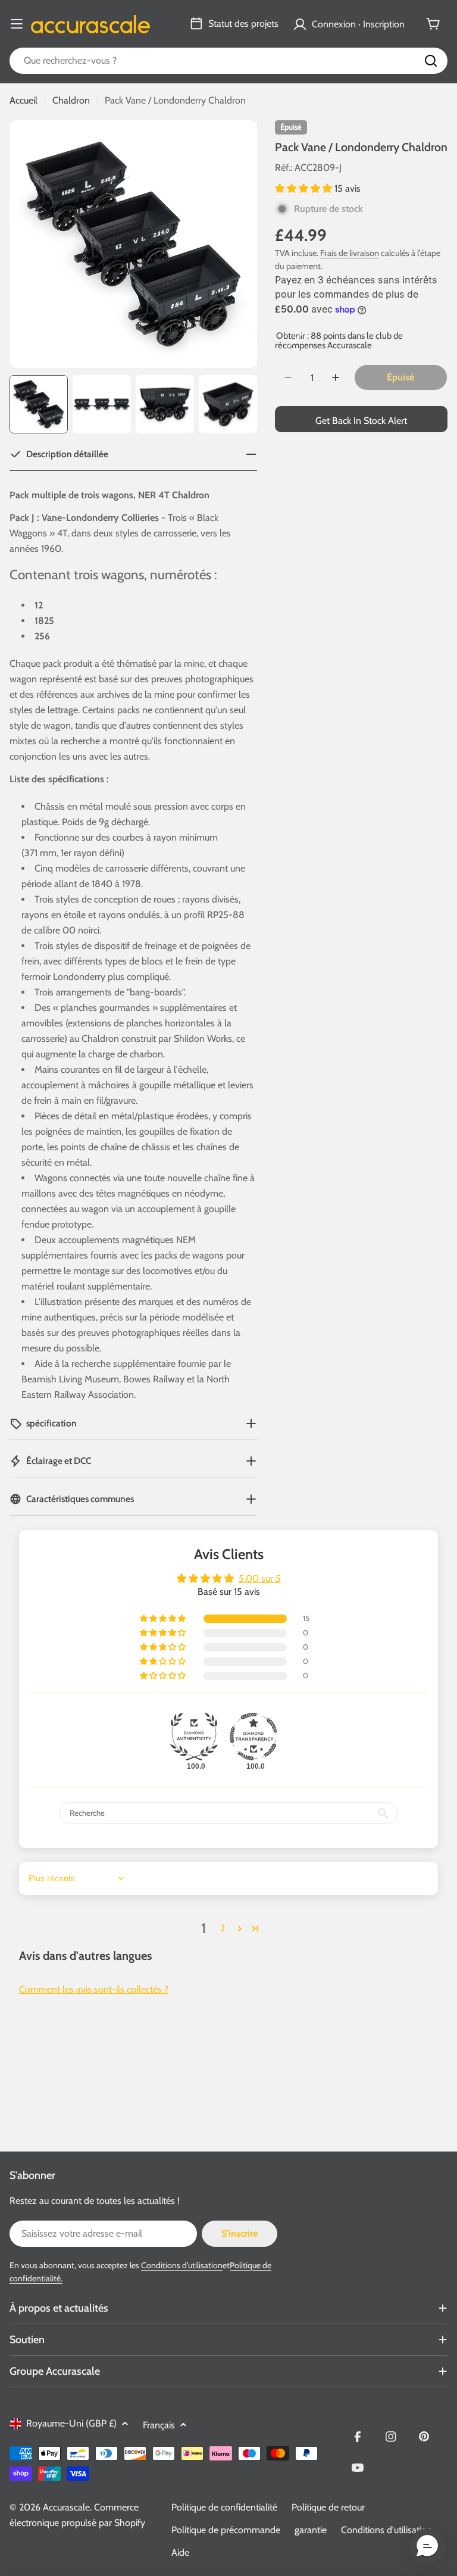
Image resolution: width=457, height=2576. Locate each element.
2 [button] (223, 1928)
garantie (311, 2530)
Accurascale (66, 2507)
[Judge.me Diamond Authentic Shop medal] (194, 1737)
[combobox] (228, 61)
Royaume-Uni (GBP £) (71, 2423)
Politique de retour (328, 2507)
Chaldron (71, 100)
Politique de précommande (226, 2530)
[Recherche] (431, 61)
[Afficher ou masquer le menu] (17, 24)
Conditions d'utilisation (182, 2265)
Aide (180, 2552)
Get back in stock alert (361, 421)
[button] (305, 188)
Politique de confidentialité (224, 2507)
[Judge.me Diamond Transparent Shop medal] (253, 1737)
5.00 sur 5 (260, 1579)
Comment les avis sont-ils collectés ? (94, 1989)
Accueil (24, 100)
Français (159, 2425)
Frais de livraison (350, 253)
